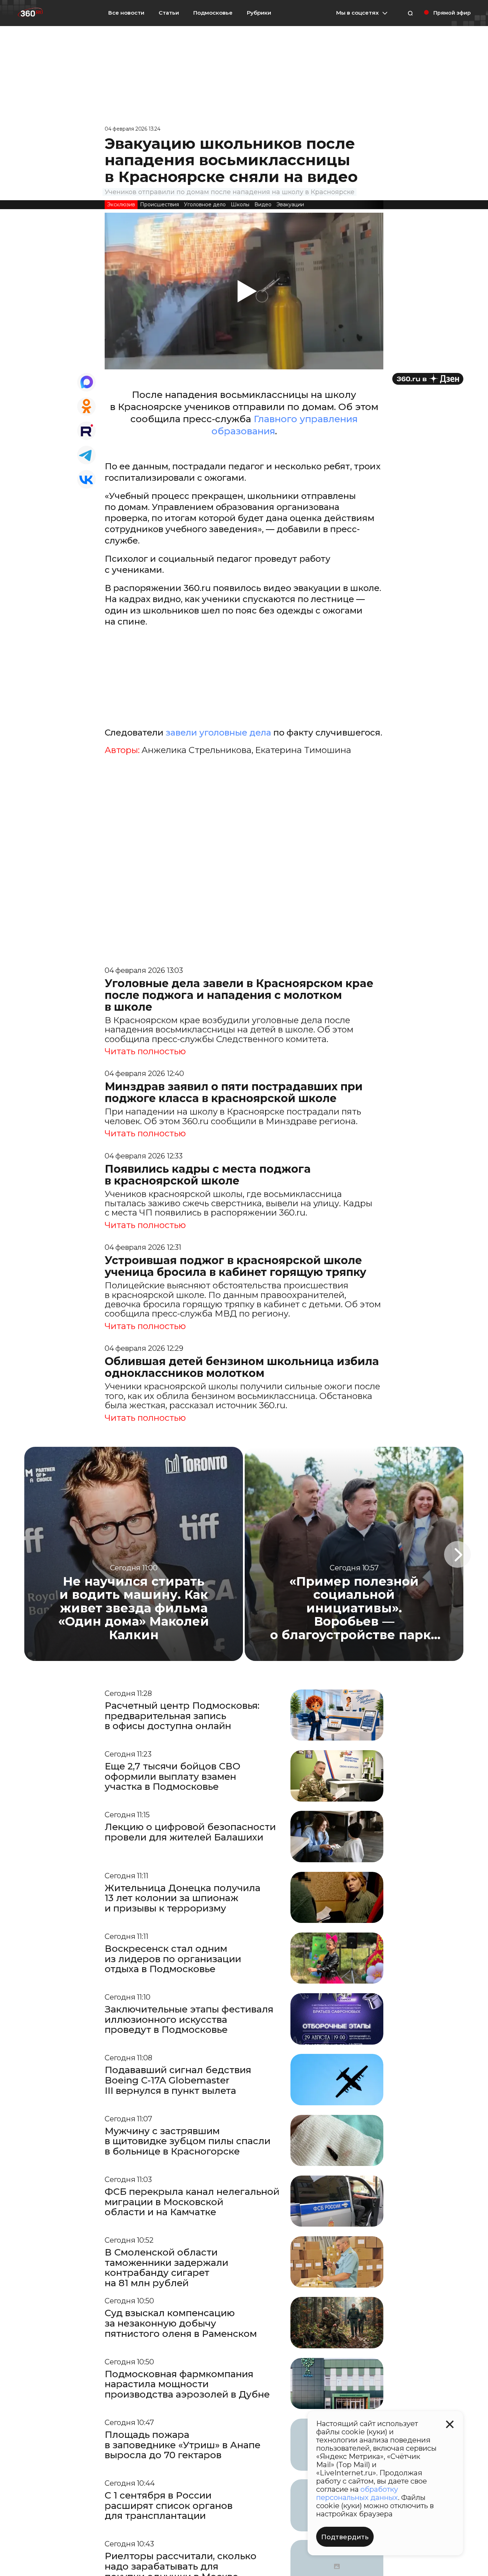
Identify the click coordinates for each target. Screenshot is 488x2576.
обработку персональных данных (357, 2493)
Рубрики (259, 13)
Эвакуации (290, 204)
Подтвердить (345, 2537)
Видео (263, 204)
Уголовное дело (205, 204)
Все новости (126, 13)
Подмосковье (213, 13)
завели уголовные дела (218, 733)
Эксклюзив (121, 204)
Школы (240, 204)
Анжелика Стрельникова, (197, 750)
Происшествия (160, 204)
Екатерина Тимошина (303, 750)
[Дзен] (428, 379)
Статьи (169, 13)
